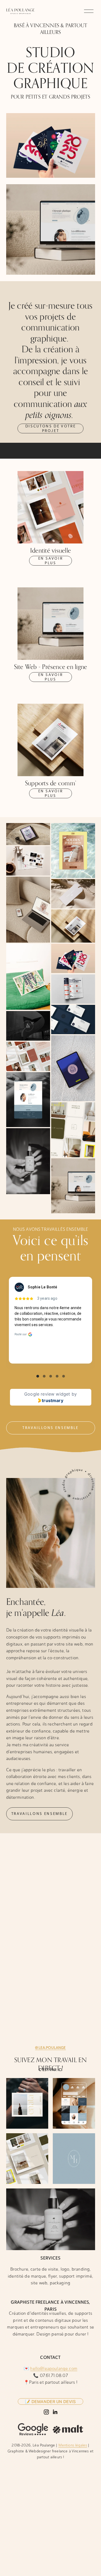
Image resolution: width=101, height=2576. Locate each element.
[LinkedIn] (55, 2412)
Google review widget (47, 1394)
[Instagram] (46, 2412)
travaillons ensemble (50, 1428)
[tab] (38, 1376)
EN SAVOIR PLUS (51, 561)
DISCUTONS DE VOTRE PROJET (51, 428)
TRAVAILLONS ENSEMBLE (39, 1814)
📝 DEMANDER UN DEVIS (50, 2402)
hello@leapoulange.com (54, 2368)
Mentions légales (73, 2445)
